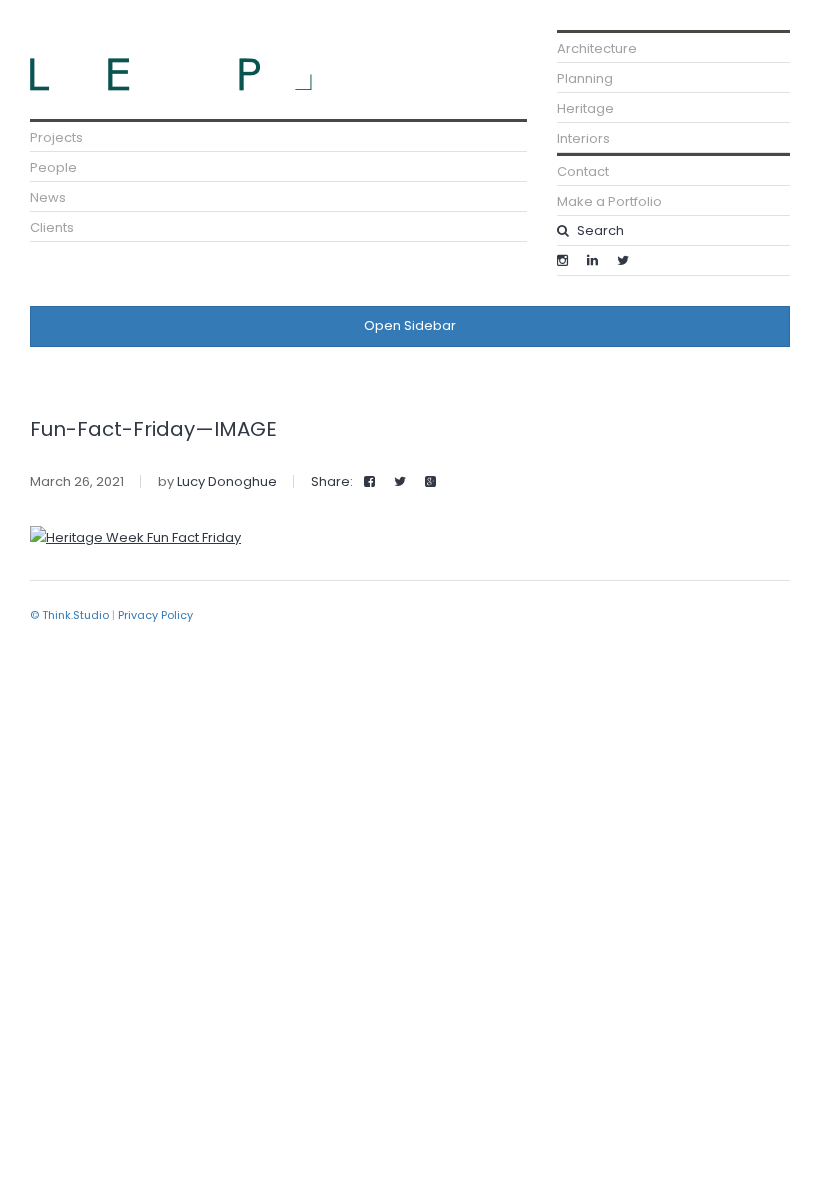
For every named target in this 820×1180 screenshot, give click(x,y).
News (48, 197)
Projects (56, 137)
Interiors (583, 138)
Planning (585, 78)
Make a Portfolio (609, 201)
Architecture (597, 48)
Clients (52, 227)
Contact (583, 171)
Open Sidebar (410, 325)
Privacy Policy (155, 615)
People (53, 167)
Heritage (585, 108)
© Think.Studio (69, 615)
